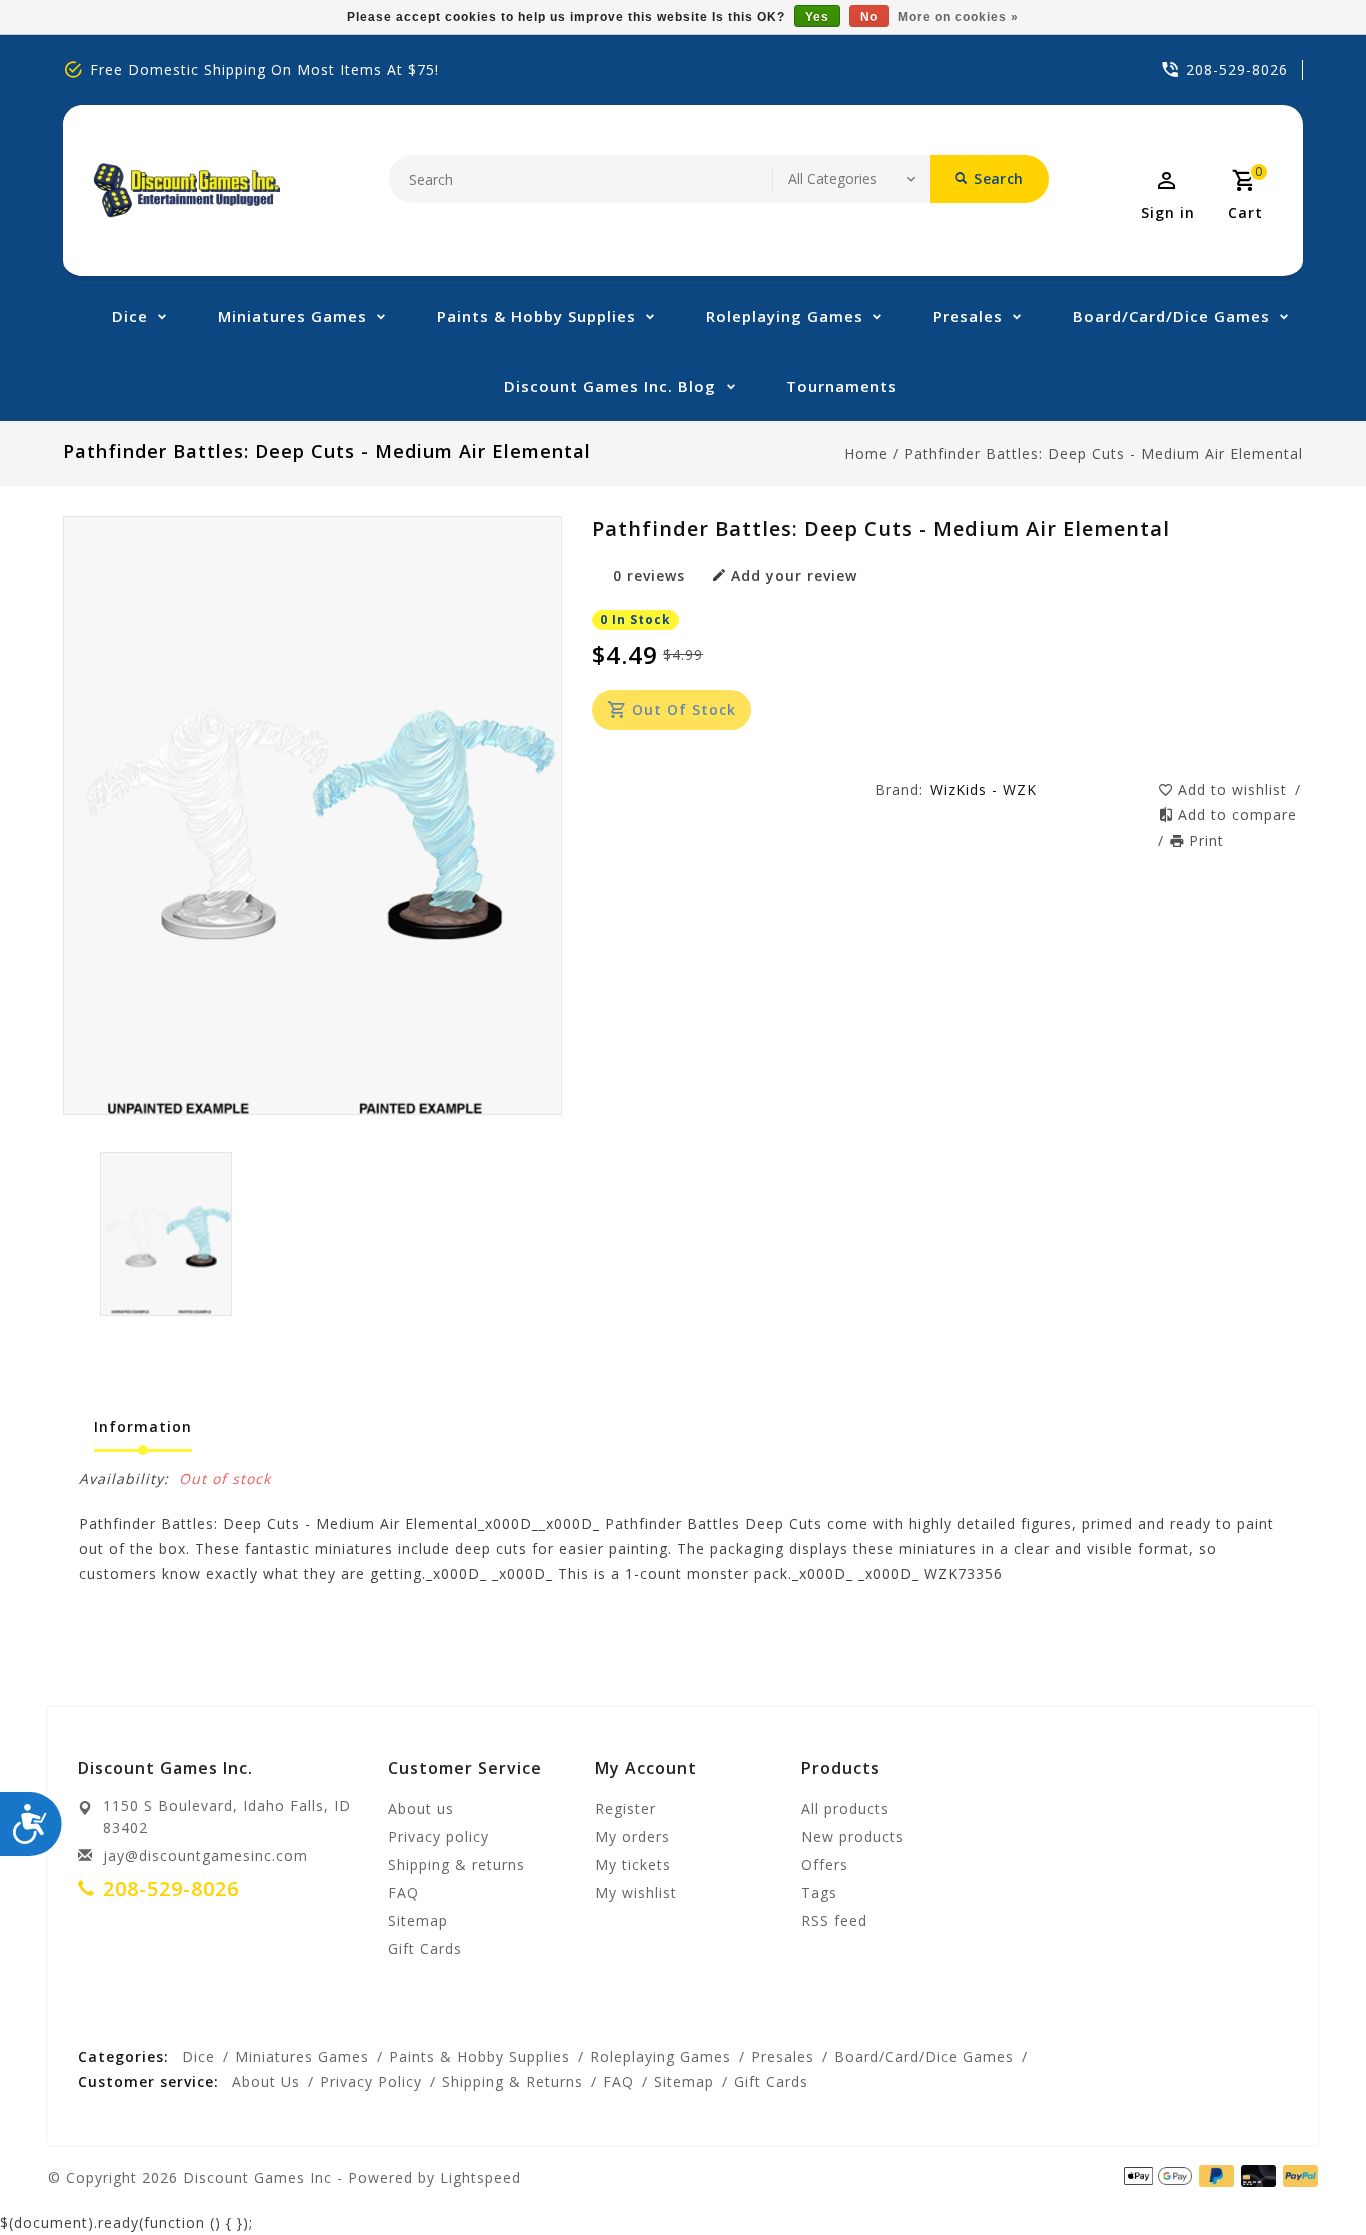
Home (866, 453)
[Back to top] (1306, 2175)
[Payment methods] (1255, 2176)
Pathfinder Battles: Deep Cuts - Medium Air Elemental (1103, 453)
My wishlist (636, 1892)
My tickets (633, 1864)
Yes (817, 17)
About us (421, 1808)
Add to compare (1237, 814)
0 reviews (649, 575)
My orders (632, 1836)
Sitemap (418, 1920)
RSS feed (834, 1920)
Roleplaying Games (784, 316)
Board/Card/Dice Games (1171, 316)
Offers (824, 1864)
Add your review (794, 575)
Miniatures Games (292, 316)
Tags (819, 1892)
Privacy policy (438, 1836)
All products (845, 1808)
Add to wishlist (1235, 789)
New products (852, 1836)
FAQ (403, 1892)
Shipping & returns (456, 1864)
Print (1206, 840)
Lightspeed (480, 2177)
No (869, 17)
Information (143, 1426)
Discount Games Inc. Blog (610, 386)
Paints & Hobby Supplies (536, 316)
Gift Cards (425, 1948)
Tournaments (841, 386)
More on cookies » (958, 17)
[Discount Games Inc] (186, 190)
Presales (968, 316)
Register (625, 1808)
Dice (130, 316)
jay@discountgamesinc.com (205, 1855)
